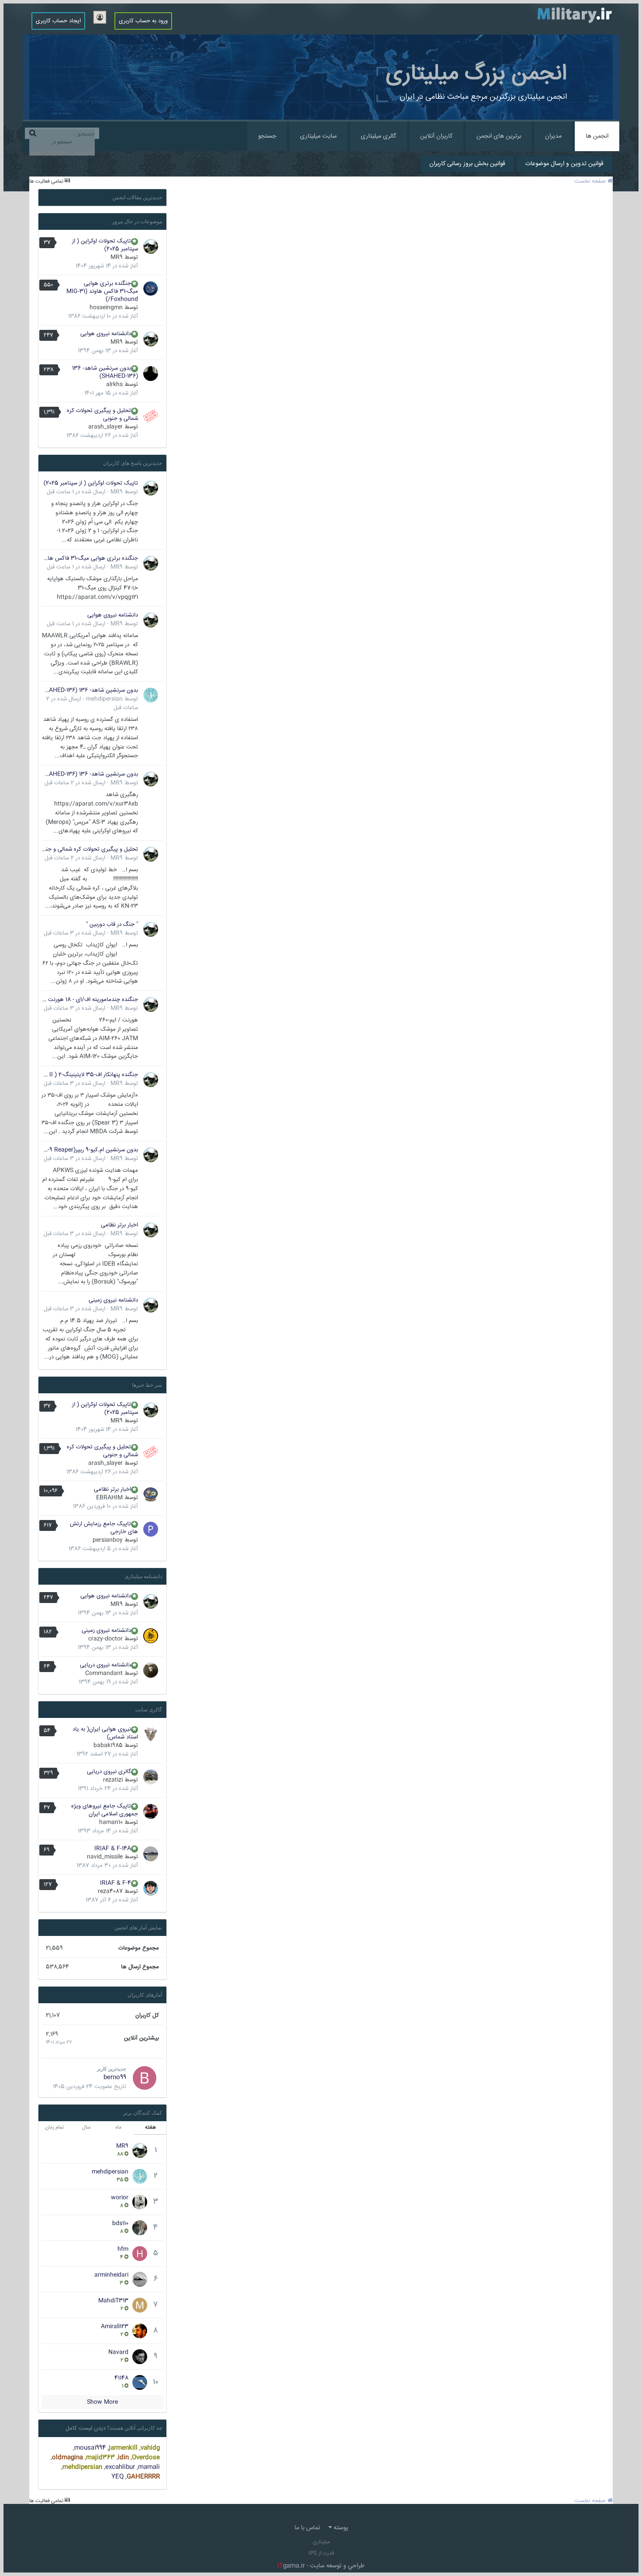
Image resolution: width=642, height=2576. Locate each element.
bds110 (120, 2223)
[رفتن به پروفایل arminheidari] (140, 2279)
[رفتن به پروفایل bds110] (140, 2228)
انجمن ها (597, 136)
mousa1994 (90, 2448)
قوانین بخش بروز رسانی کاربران (467, 164)
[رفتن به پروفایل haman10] (151, 1811)
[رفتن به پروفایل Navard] (140, 2357)
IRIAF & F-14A (113, 1849)
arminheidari (111, 2275)
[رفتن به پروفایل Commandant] (151, 1670)
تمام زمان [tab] (54, 2128)
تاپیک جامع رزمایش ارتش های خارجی (104, 1528)
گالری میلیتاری (378, 136)
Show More (102, 2402)
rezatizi (113, 1780)
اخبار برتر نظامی (119, 1225)
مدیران (553, 136)
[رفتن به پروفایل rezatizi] (151, 1777)
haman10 (111, 1822)
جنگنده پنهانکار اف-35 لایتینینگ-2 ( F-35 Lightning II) (90, 1075)
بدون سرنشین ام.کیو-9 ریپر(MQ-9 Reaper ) (90, 1150)
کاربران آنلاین (436, 136)
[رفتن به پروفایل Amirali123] (140, 2331)
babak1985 (108, 1745)
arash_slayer (105, 427)
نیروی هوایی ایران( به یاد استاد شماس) (105, 1733)
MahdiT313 (113, 2301)
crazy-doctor (105, 1639)
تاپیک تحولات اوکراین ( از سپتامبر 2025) (105, 245)
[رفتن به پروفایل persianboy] (151, 1529)
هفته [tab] (150, 2128)
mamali (149, 2467)
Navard (118, 2352)
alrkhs (114, 384)
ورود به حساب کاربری (143, 21)
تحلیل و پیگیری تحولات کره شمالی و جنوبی (102, 415)
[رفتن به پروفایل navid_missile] (151, 1854)
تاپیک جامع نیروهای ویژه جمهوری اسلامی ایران (105, 1810)
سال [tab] (86, 2128)
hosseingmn (106, 308)
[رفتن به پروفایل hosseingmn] (151, 289)
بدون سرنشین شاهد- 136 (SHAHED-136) (105, 372)
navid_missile (105, 1857)
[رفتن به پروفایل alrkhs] (151, 374)
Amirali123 (115, 2327)
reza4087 (110, 1891)
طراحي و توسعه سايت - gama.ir (321, 2566)
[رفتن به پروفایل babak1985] (151, 1735)
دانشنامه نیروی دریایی (105, 1665)
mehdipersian (104, 699)
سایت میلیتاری (318, 136)
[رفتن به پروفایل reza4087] (151, 1888)
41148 (121, 2378)
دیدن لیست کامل (86, 2428)
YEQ (117, 2477)
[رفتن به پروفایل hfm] (140, 2254)
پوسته (340, 2528)
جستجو (267, 136)
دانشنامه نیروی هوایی (106, 334)
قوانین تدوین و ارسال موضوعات (564, 164)
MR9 (117, 257)
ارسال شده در (76, 492)
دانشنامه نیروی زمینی (113, 1300)
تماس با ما (307, 2528)
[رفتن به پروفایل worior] (140, 2202)
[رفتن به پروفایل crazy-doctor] (151, 1636)
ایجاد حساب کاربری (58, 21)
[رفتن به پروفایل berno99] (145, 2078)
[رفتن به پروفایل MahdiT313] (140, 2305)
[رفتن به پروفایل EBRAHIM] (151, 1495)
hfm (123, 2249)
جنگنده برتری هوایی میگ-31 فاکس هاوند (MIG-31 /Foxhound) (102, 291)
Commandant (104, 1673)
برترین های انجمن (499, 136)
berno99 (115, 2077)
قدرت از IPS (321, 2553)
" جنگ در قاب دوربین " (112, 924)
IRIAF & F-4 (116, 1883)
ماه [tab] (118, 2128)
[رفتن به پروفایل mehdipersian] (151, 695)
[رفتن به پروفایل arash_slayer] (151, 416)
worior (120, 2198)
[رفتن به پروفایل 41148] (140, 2382)
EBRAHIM (109, 1498)
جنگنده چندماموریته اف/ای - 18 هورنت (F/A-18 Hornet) (90, 1000)
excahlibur (120, 2467)
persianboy (108, 1540)
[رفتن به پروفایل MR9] (151, 246)
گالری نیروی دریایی (109, 1772)
